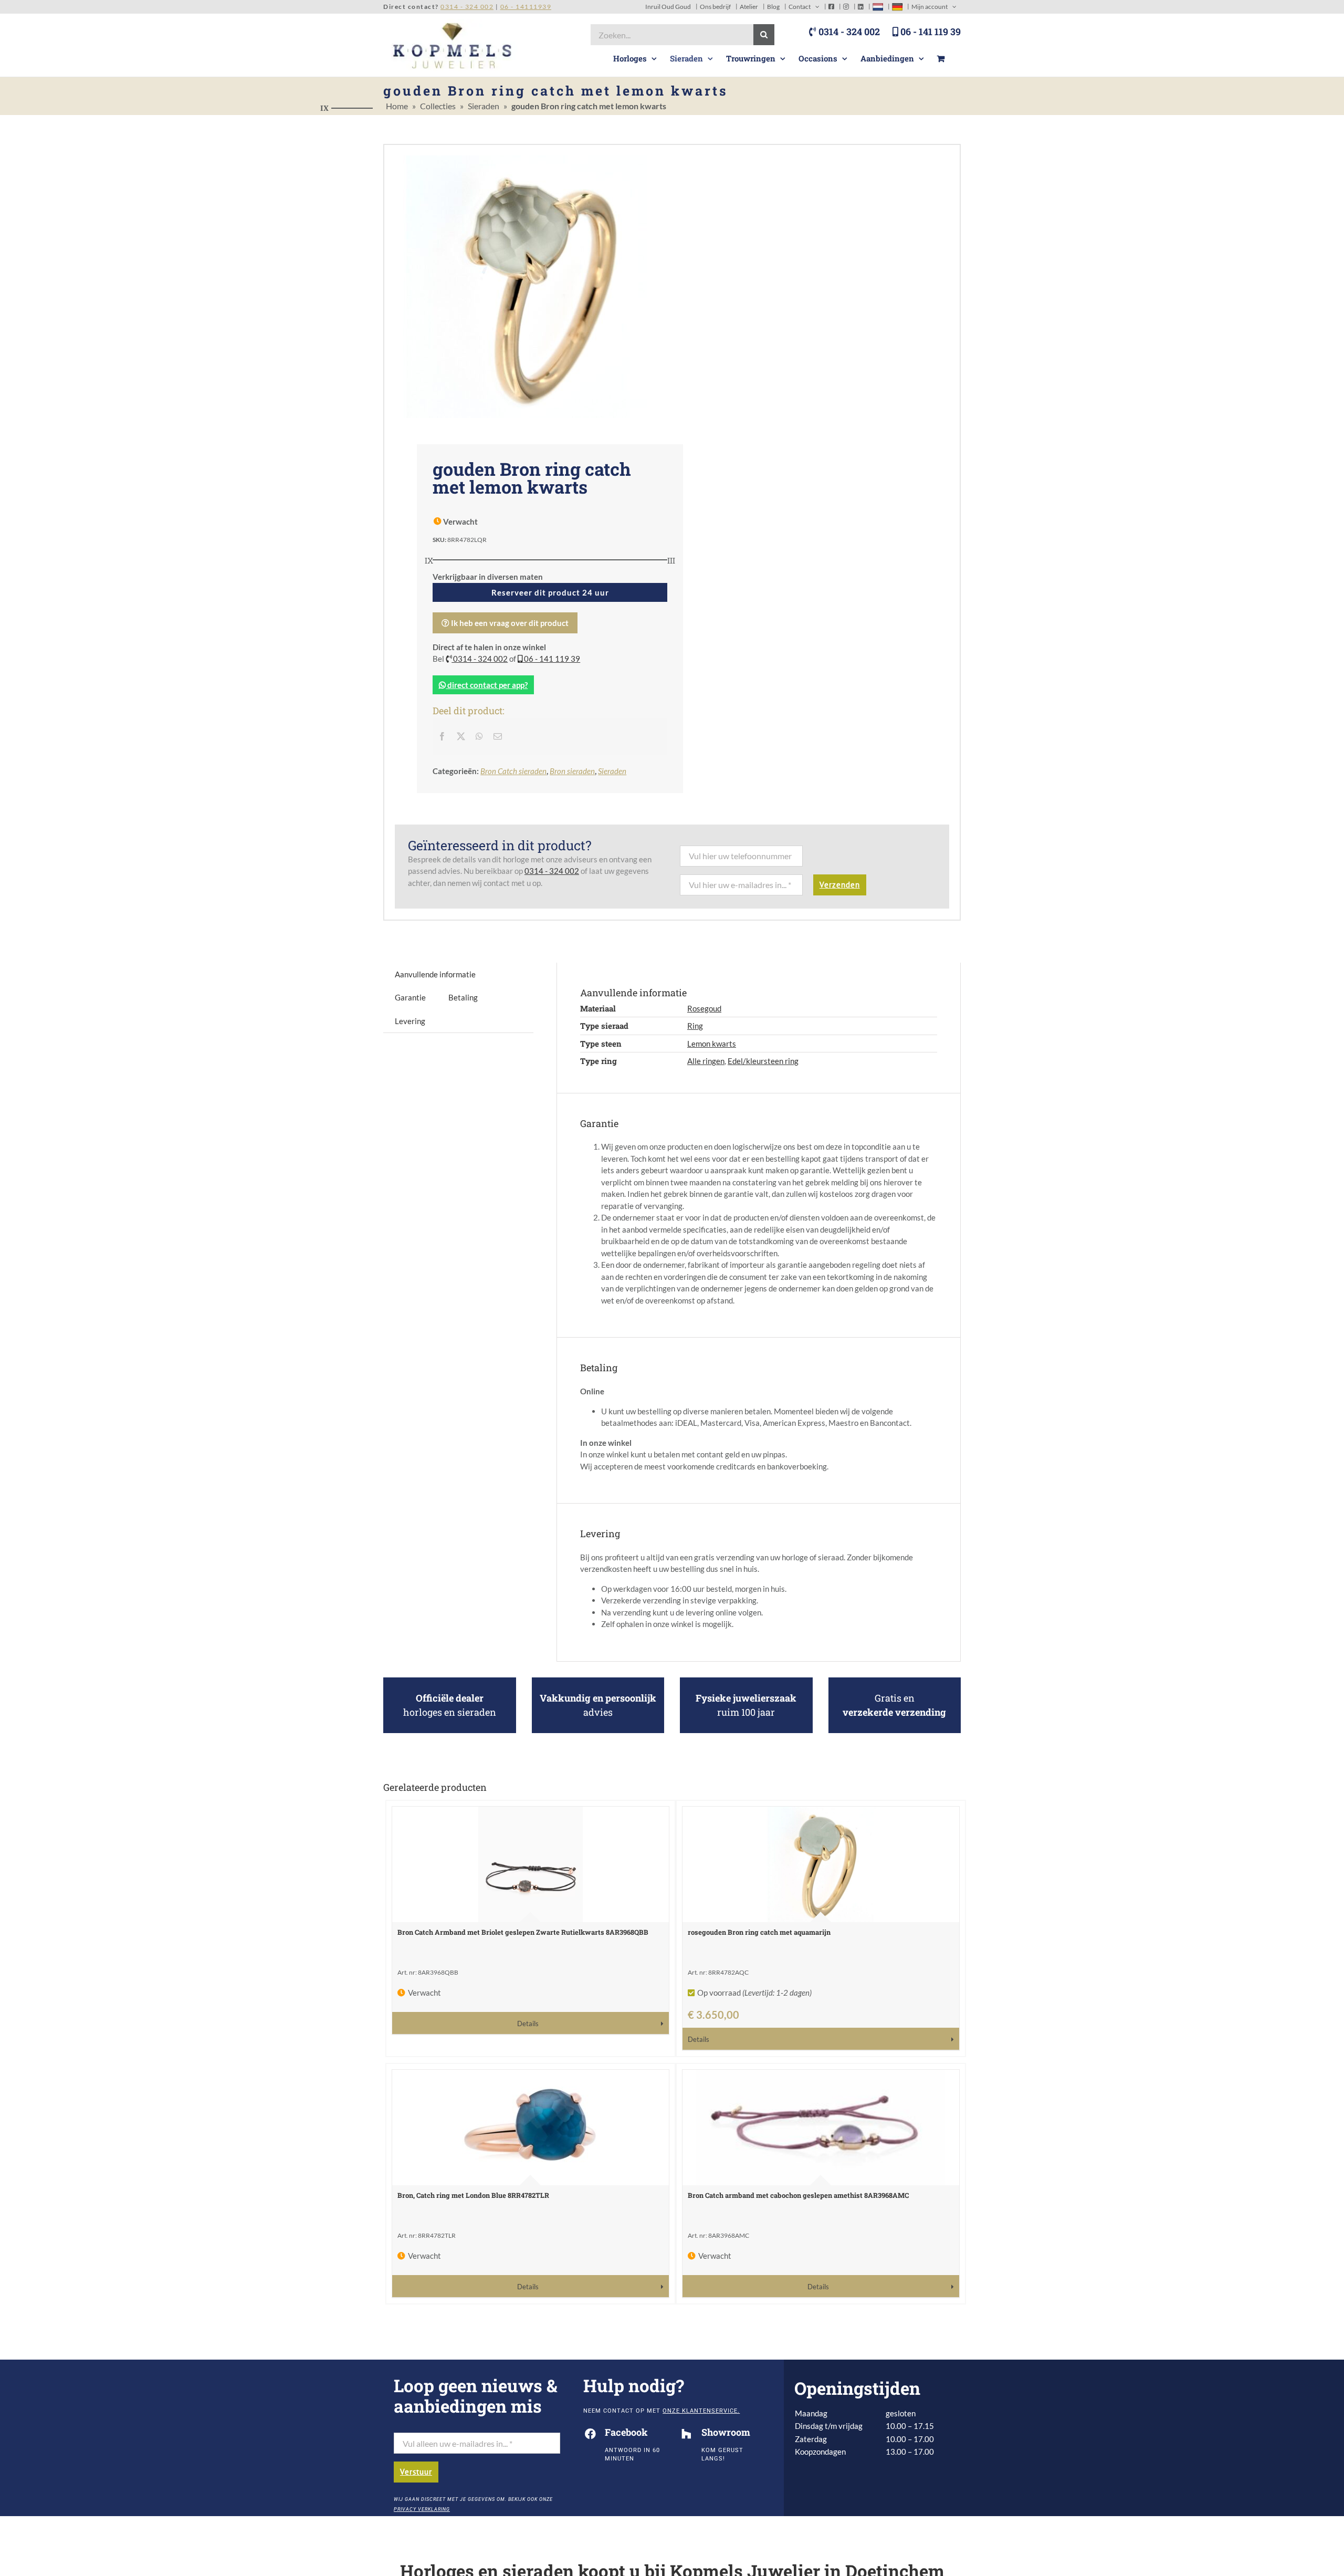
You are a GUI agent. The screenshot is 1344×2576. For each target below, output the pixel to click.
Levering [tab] (410, 1021)
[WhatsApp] (479, 736)
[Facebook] (442, 736)
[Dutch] (878, 7)
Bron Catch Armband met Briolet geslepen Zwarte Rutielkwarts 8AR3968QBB (523, 1932)
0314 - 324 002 (848, 32)
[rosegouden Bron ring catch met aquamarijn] (821, 1864)
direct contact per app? (487, 685)
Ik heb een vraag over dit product (509, 623)
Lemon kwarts (712, 1044)
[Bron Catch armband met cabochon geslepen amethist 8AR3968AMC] (821, 2127)
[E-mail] (498, 736)
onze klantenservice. (701, 2411)
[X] (461, 736)
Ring (695, 1026)
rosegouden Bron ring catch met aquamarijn (759, 1932)
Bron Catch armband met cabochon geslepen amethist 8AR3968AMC (798, 2195)
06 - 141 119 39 (930, 32)
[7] (528, 287)
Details (528, 2024)
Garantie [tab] (410, 997)
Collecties (438, 106)
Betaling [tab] (463, 997)
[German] (897, 7)
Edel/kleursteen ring (763, 1061)
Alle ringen (706, 1061)
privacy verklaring (422, 2509)
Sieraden (484, 106)
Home (397, 106)
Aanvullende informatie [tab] (435, 974)
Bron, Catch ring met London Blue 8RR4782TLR (473, 2195)
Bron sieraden (572, 771)
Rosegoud (704, 1008)
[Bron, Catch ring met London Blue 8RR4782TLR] (531, 2127)
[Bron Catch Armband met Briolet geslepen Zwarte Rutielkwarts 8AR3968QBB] (531, 1864)
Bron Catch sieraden (513, 771)
